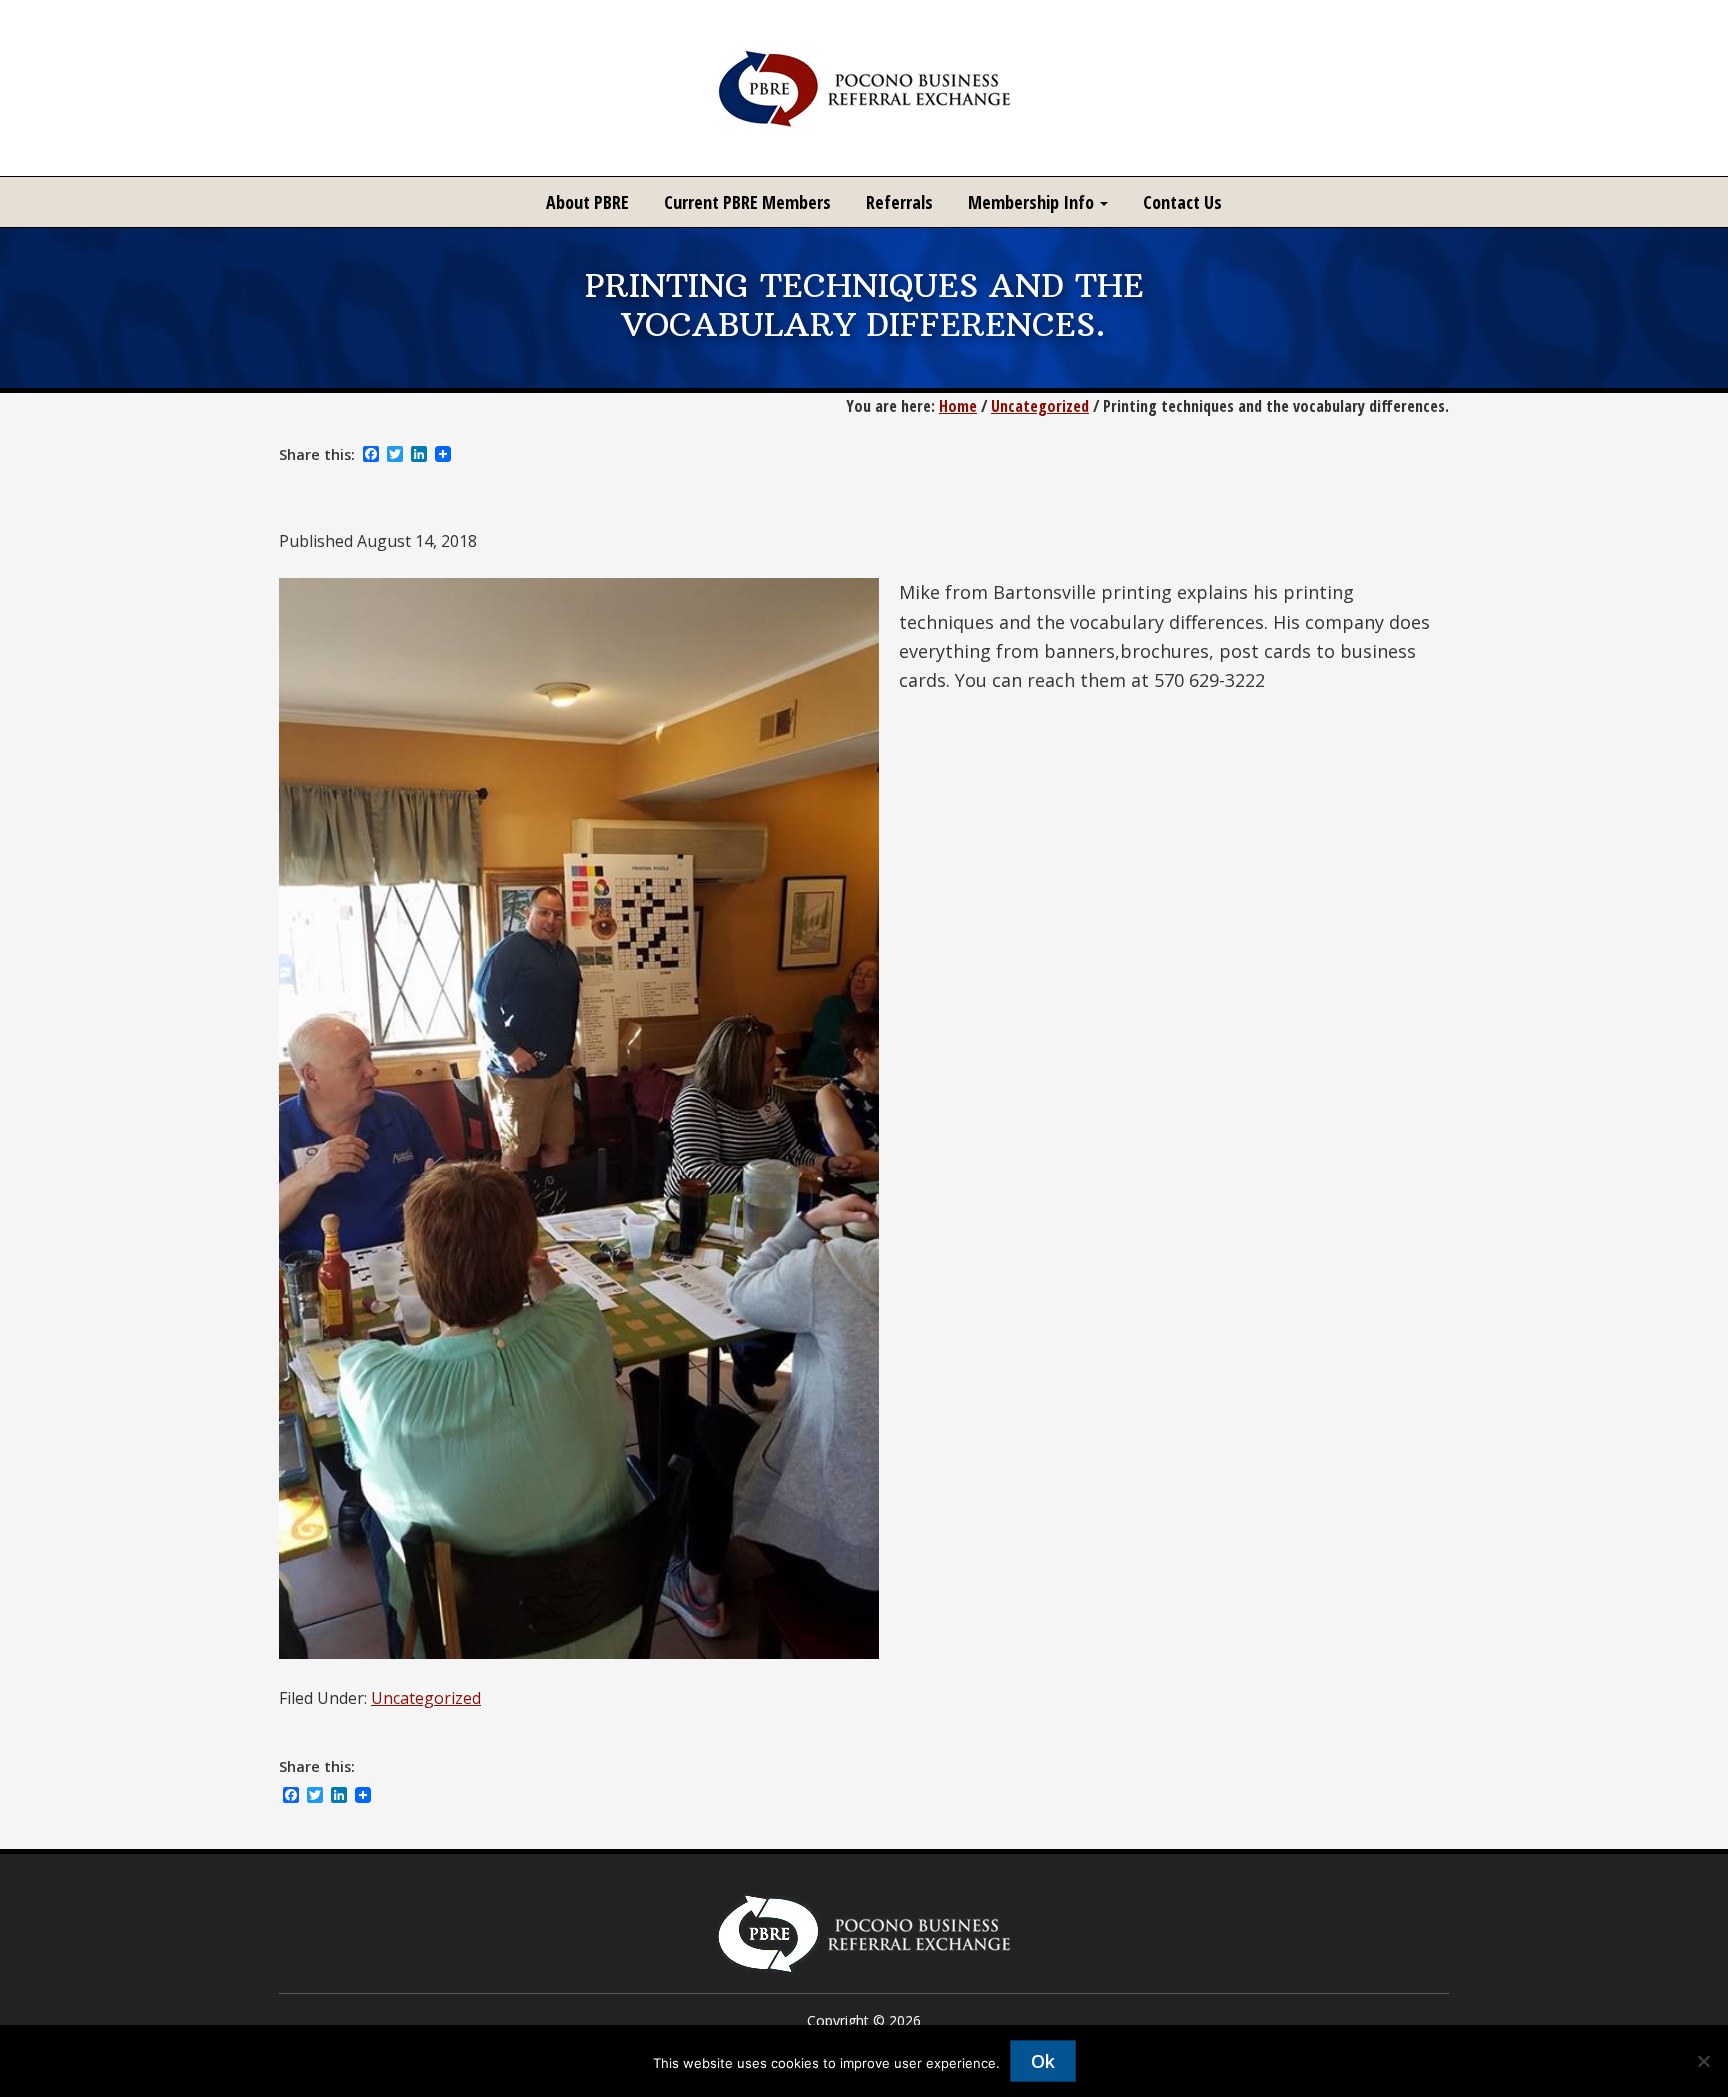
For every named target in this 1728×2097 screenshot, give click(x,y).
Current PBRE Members (747, 202)
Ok (1043, 2061)
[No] (1703, 2061)
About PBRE (587, 202)
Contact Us (1182, 202)
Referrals (899, 202)
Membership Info (1033, 202)
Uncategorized (426, 1698)
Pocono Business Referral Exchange (864, 88)
